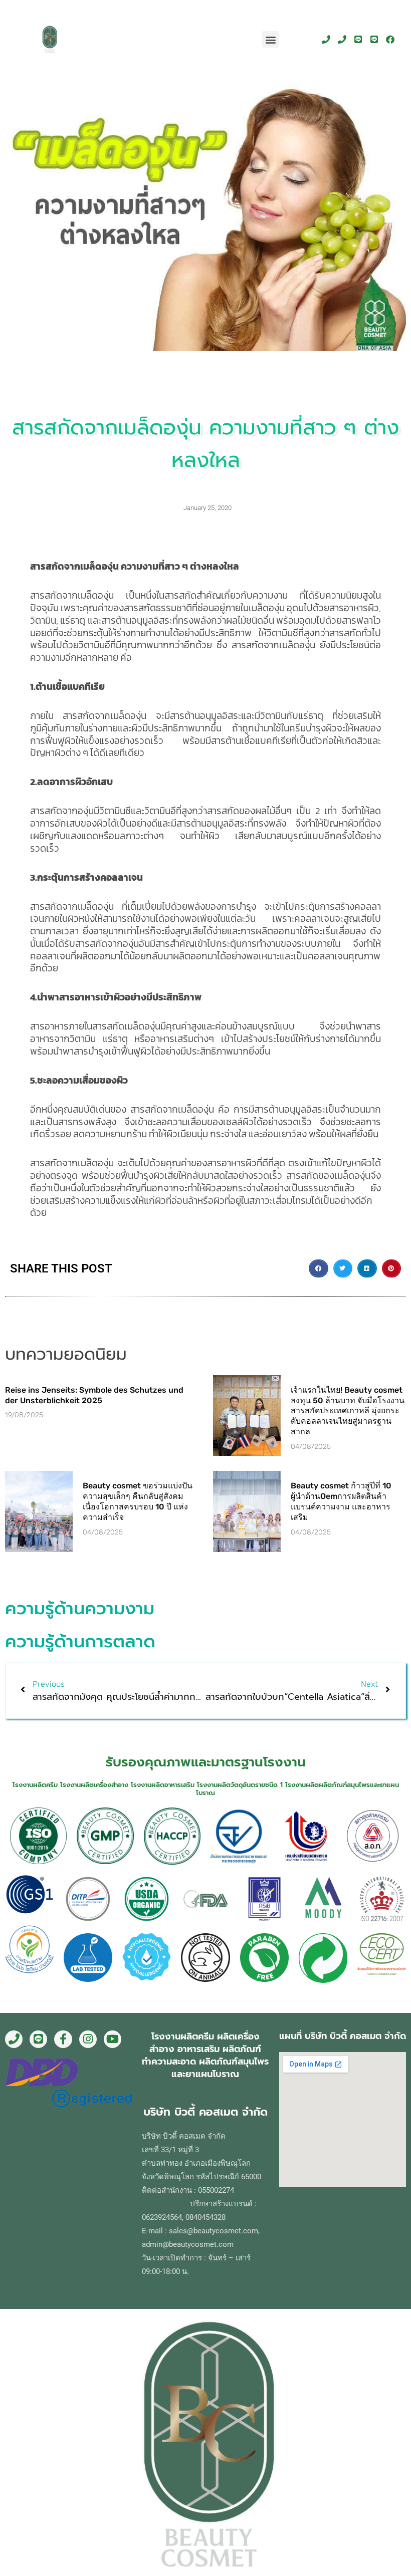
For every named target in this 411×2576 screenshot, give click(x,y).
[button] (270, 39)
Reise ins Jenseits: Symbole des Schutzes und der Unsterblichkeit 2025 (94, 1395)
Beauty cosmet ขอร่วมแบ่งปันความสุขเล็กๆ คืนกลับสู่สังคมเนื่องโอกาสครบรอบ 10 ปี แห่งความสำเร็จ (138, 1501)
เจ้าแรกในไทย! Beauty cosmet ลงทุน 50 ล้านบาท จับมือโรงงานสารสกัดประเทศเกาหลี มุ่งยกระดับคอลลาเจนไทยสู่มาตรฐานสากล (348, 1411)
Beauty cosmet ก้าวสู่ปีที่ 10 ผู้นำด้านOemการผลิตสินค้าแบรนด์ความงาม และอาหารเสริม (341, 1501)
